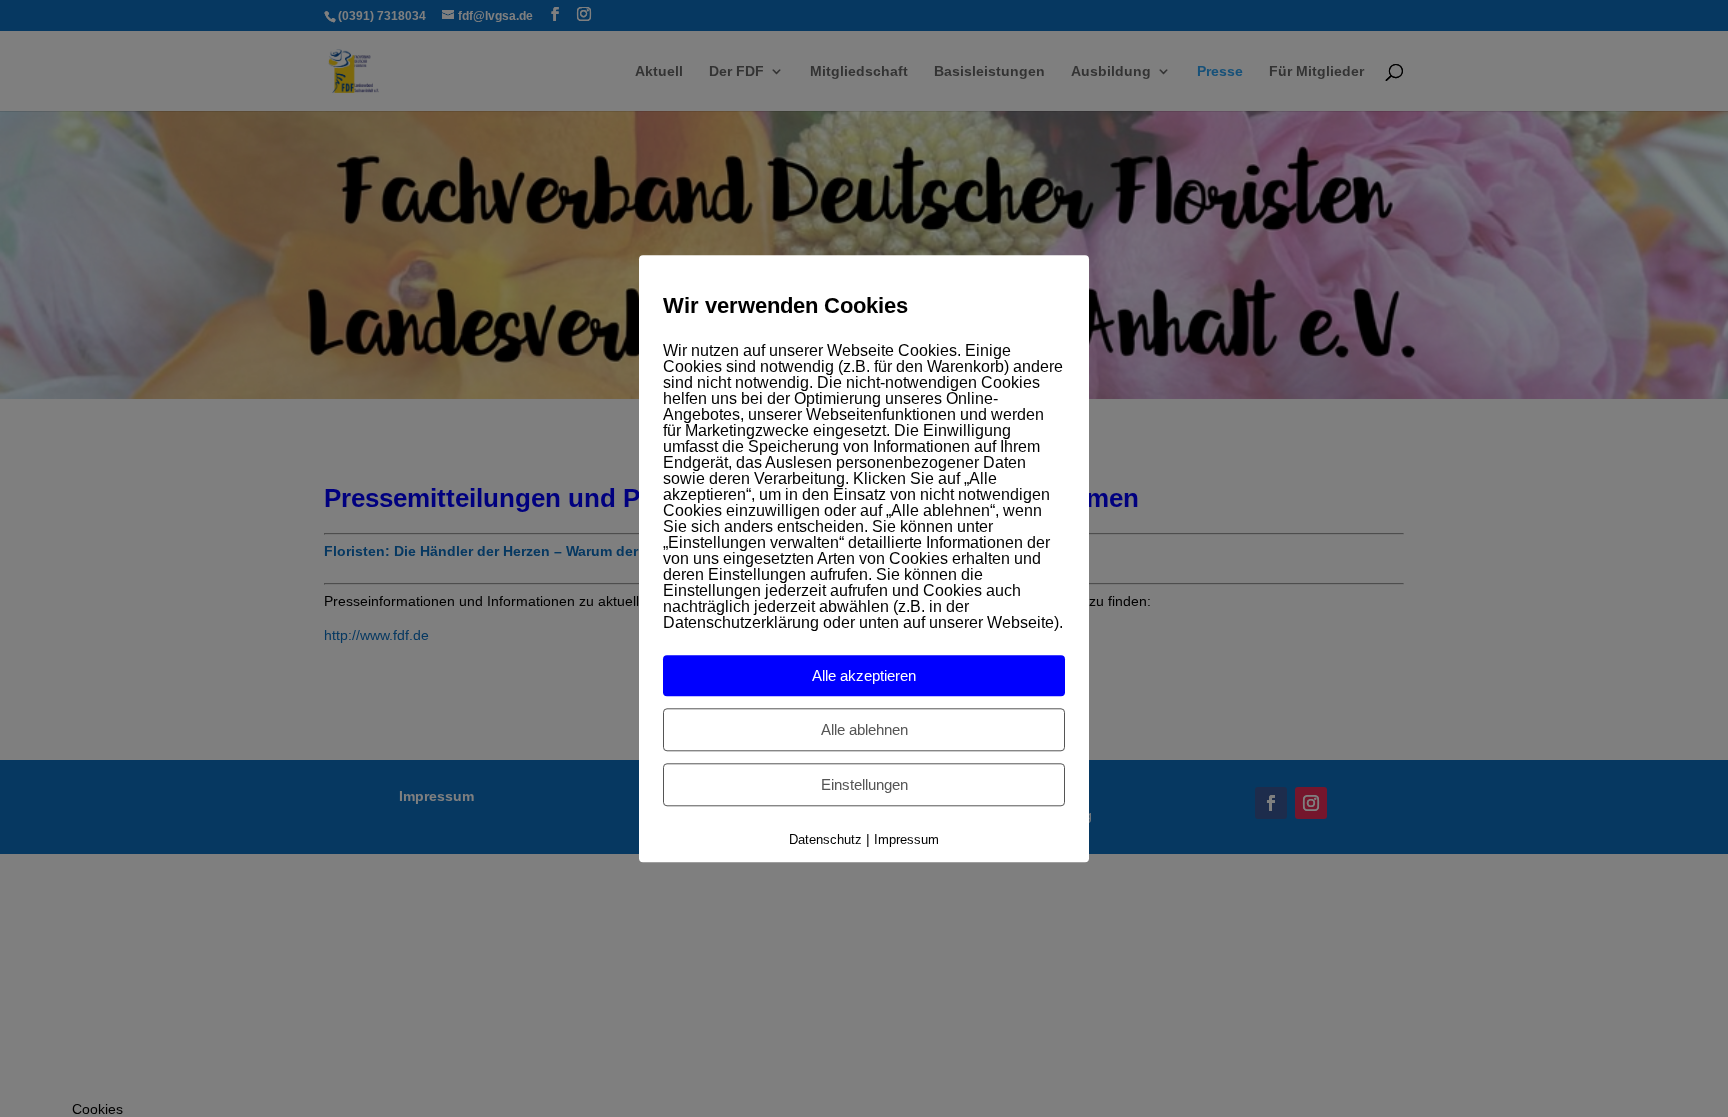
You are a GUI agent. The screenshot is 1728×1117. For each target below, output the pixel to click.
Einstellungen (864, 785)
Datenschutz (825, 840)
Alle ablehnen (864, 730)
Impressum (906, 840)
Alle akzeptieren (864, 676)
